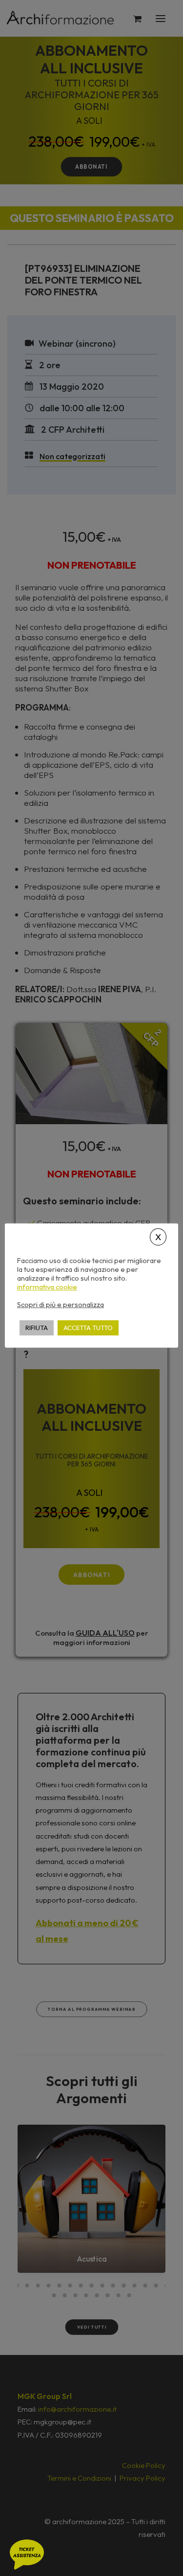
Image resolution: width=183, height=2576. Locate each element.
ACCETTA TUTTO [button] (88, 1328)
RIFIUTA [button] (37, 1328)
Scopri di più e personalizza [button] (61, 1304)
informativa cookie (47, 1287)
